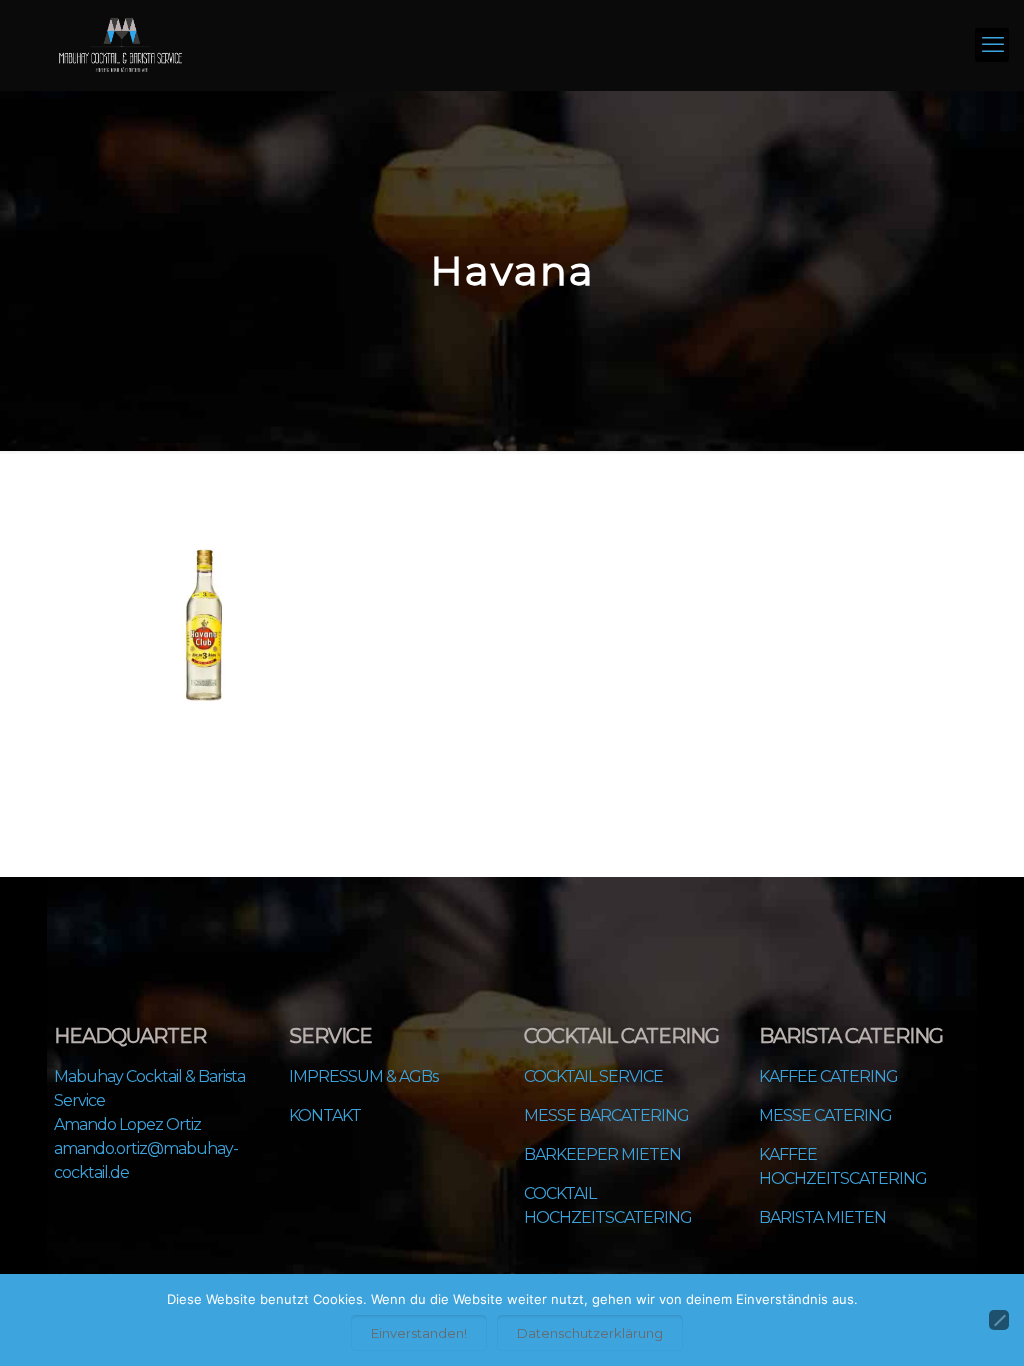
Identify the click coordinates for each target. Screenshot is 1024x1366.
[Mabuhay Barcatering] (120, 45)
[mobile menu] (992, 45)
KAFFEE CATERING (828, 1076)
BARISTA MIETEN (822, 1217)
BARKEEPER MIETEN (602, 1154)
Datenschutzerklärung (590, 1333)
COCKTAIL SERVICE (593, 1076)
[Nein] (999, 1320)
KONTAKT (325, 1115)
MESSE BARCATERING (606, 1115)
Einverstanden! (419, 1333)
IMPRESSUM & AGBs (363, 1076)
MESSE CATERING (825, 1115)
